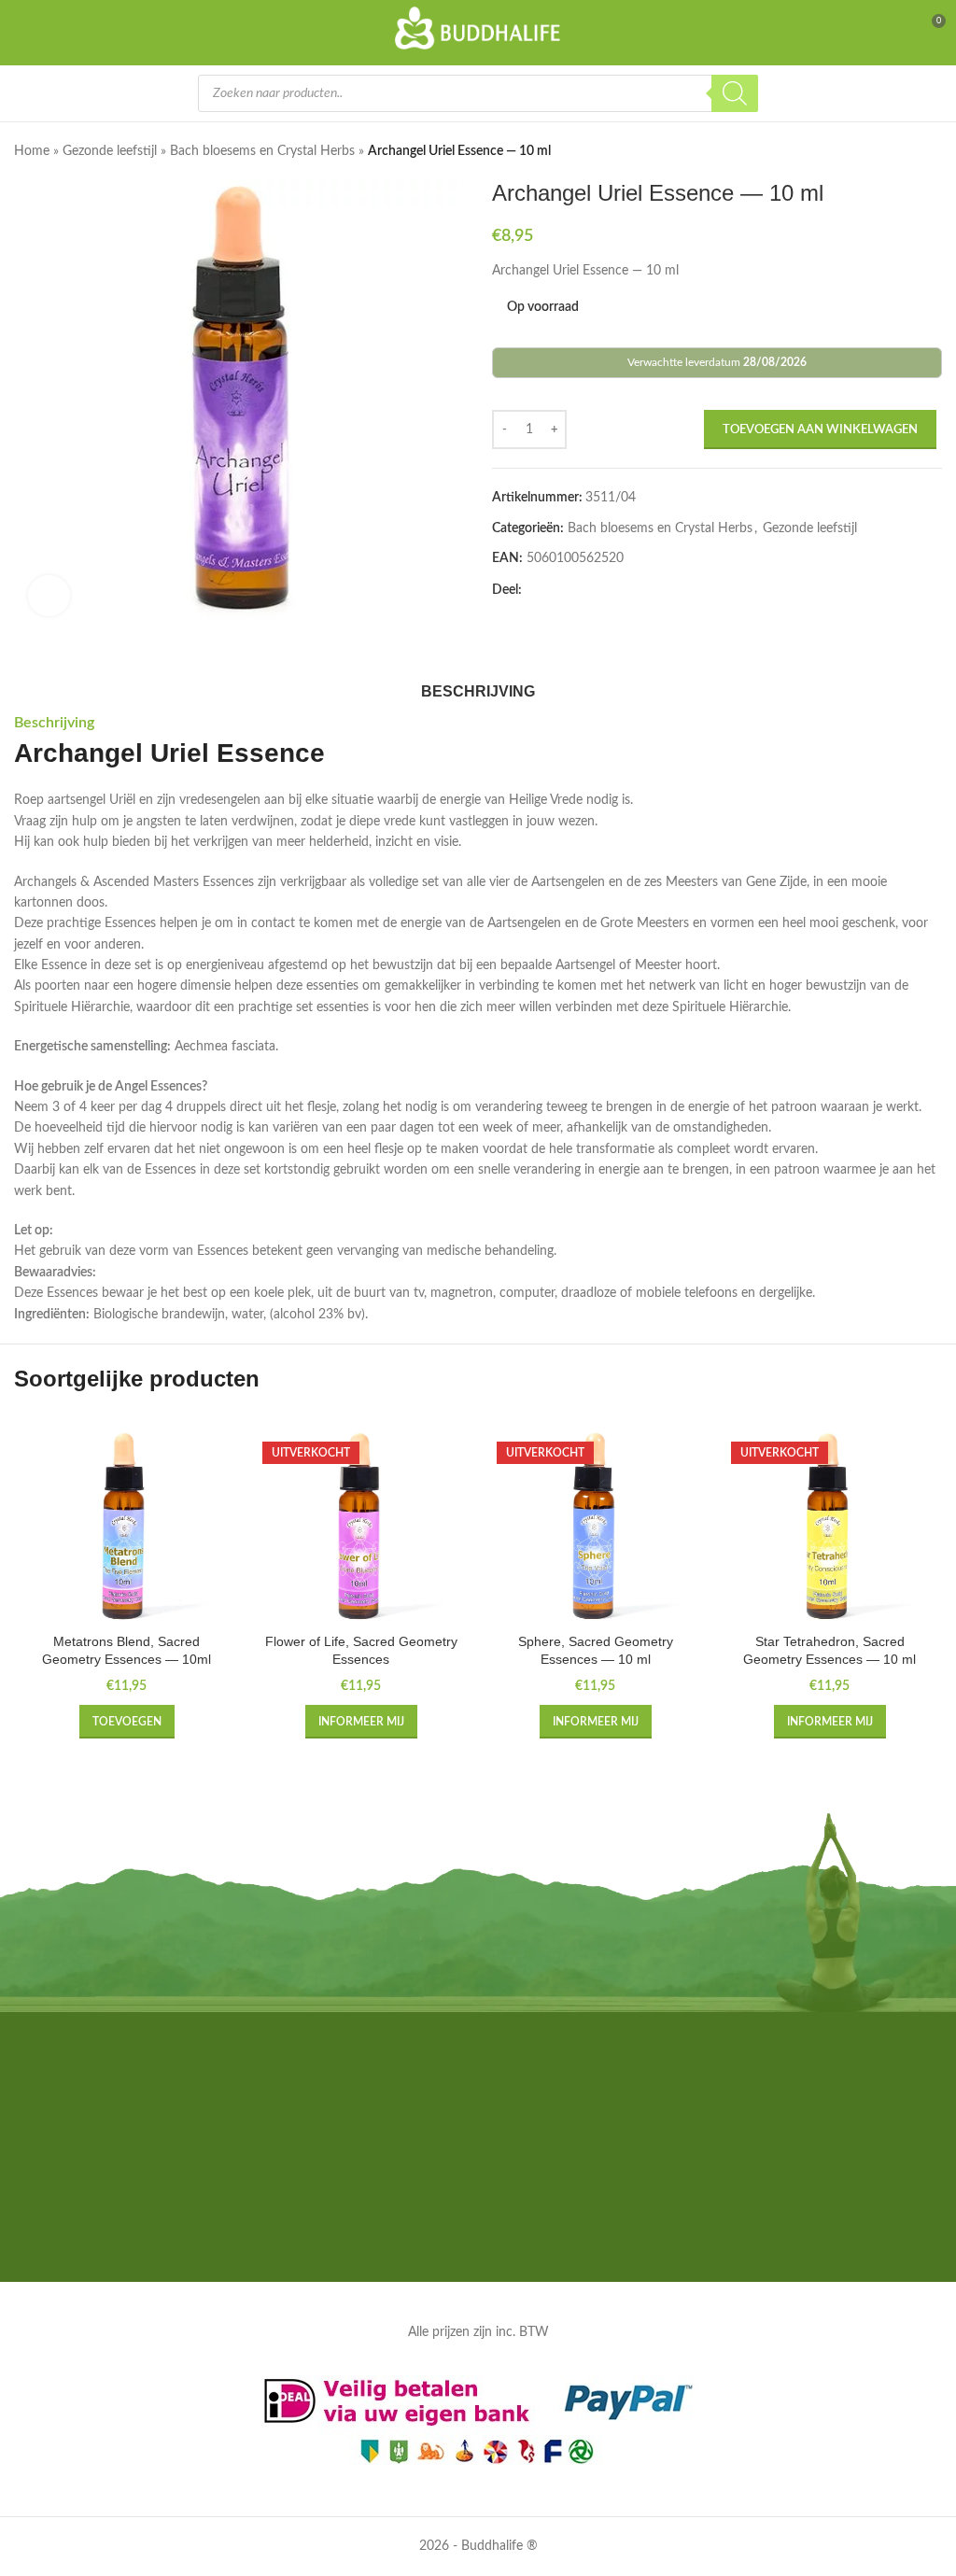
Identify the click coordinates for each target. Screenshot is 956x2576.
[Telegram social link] (668, 591)
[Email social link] (578, 591)
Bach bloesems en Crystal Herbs (262, 151)
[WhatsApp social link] (645, 591)
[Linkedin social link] (623, 591)
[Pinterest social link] (600, 591)
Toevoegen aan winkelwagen (820, 430)
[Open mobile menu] (25, 28)
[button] (33, 405)
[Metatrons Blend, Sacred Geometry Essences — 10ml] (127, 1526)
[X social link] (555, 591)
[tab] (478, 689)
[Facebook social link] (533, 591)
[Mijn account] (896, 28)
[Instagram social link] (478, 2236)
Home (32, 151)
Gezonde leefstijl (110, 151)
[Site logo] (478, 28)
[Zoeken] (735, 93)
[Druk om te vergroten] (49, 596)
